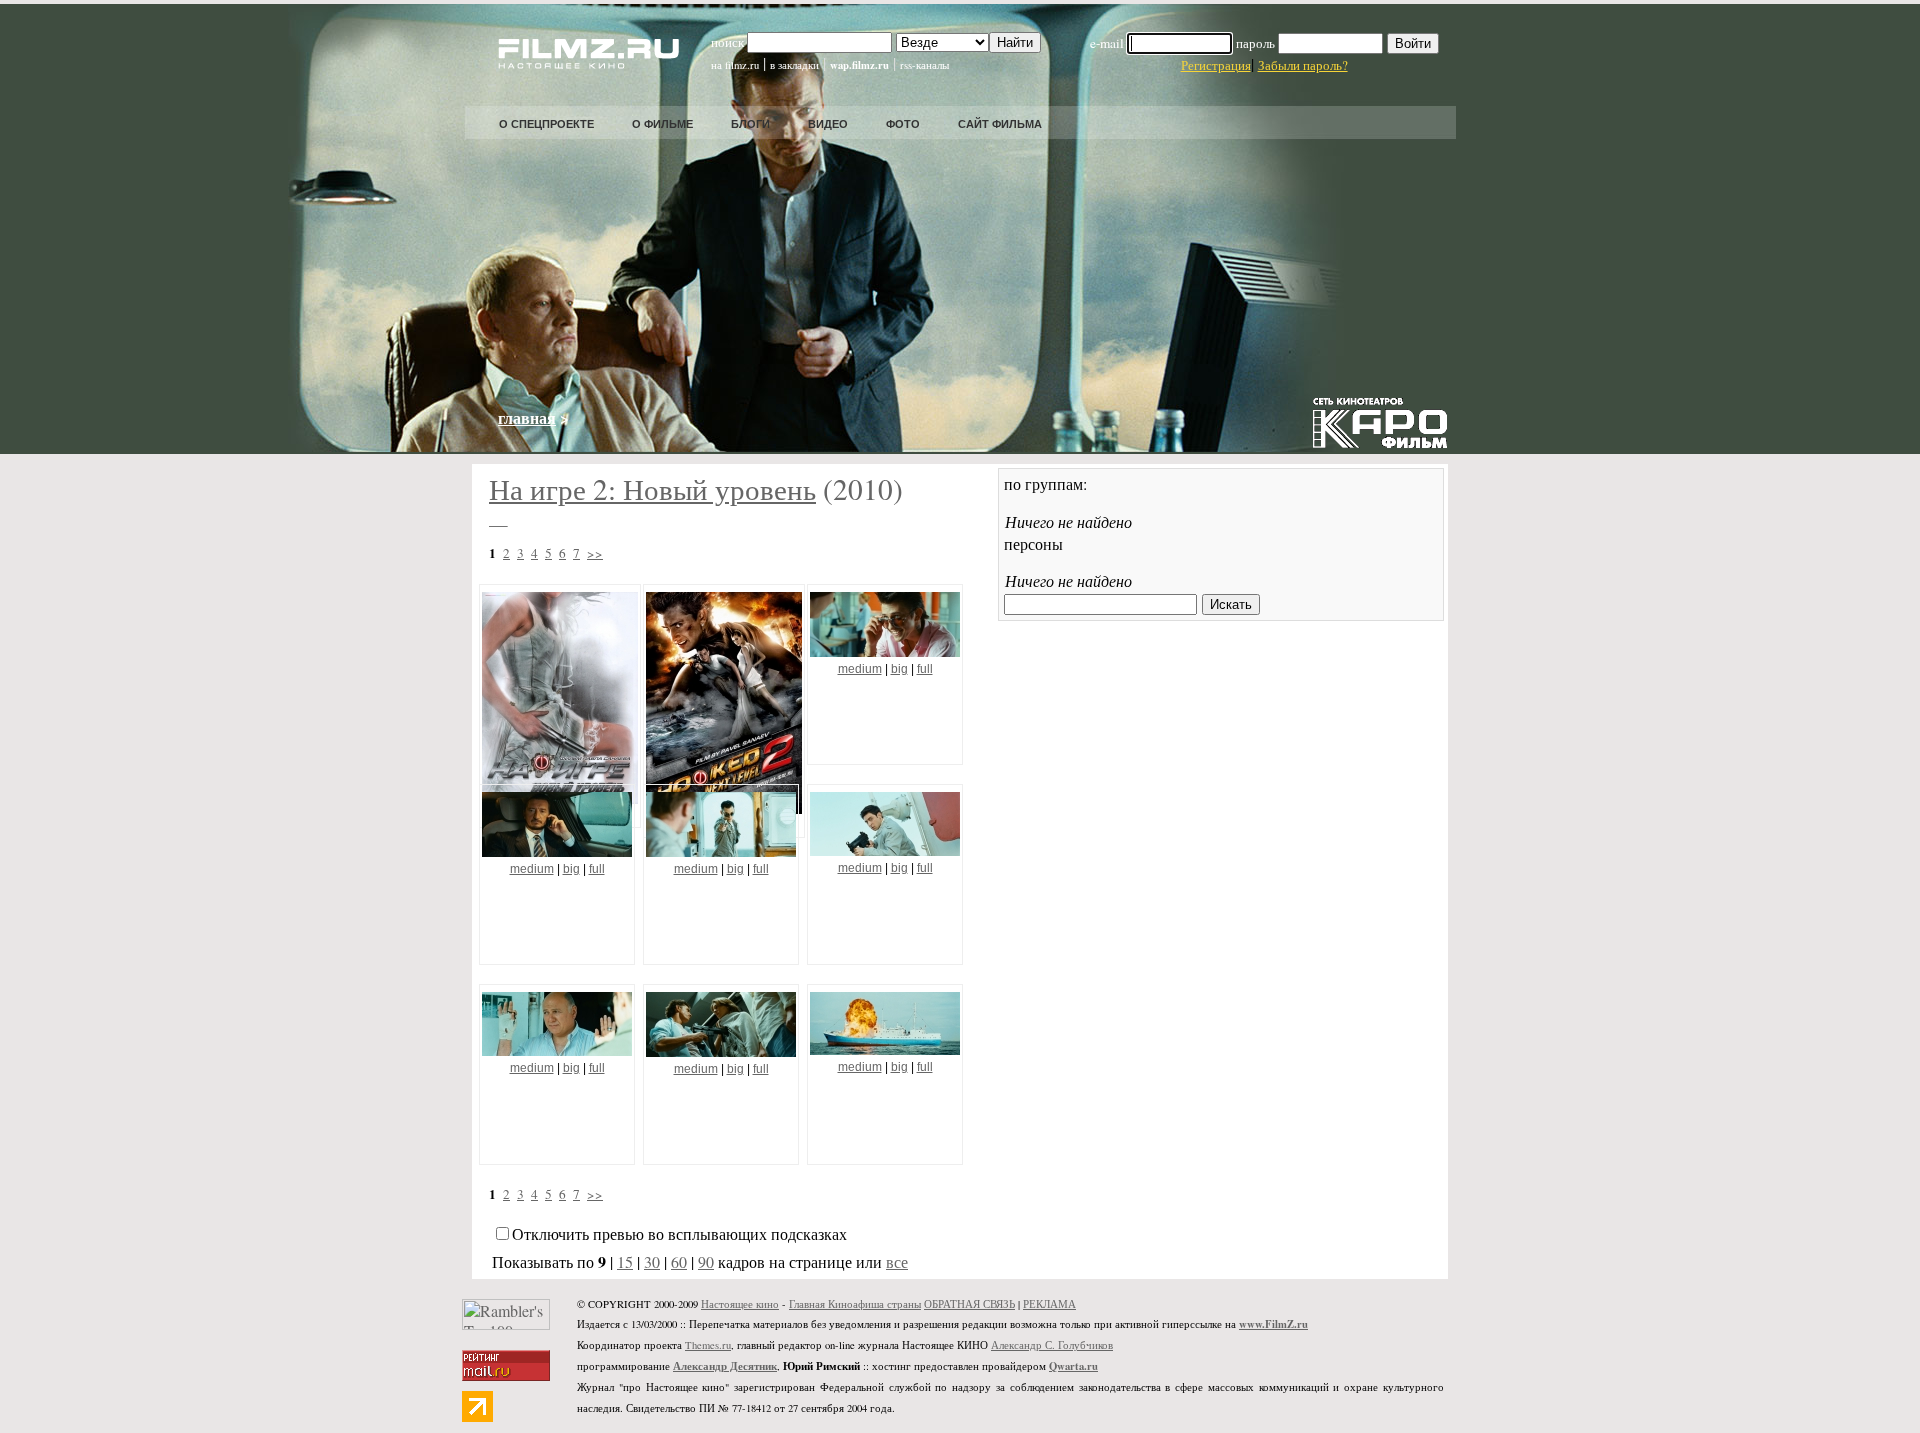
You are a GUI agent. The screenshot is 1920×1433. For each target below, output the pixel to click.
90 (706, 1261)
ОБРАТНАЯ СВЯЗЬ (969, 1304)
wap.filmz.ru (859, 65)
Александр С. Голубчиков (1052, 1345)
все (897, 1261)
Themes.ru (708, 1345)
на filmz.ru (735, 65)
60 (679, 1261)
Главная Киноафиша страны (855, 1304)
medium (860, 669)
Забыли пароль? (1303, 65)
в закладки (794, 65)
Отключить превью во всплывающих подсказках (679, 1233)
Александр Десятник (725, 1366)
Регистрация (1216, 65)
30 (652, 1261)
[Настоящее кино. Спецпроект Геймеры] (575, 62)
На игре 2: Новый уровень (652, 488)
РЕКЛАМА (1049, 1304)
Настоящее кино (740, 1304)
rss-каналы (924, 65)
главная (527, 417)
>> (595, 553)
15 (625, 1261)
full (925, 669)
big (899, 669)
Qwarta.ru (1073, 1366)
